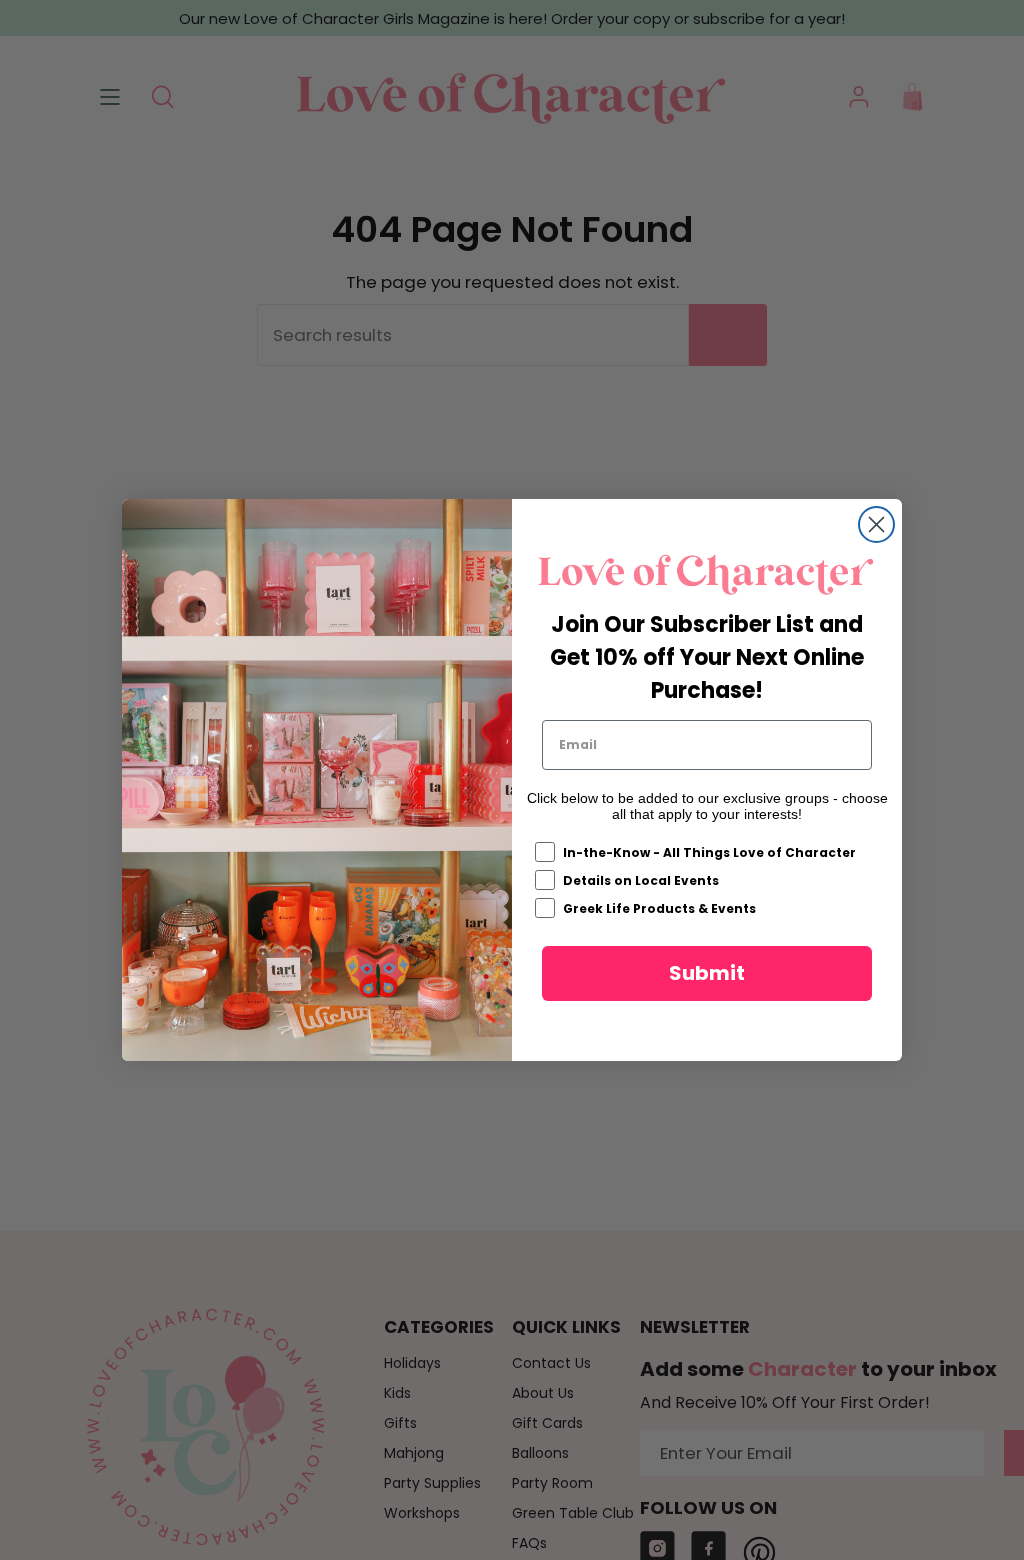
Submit (707, 973)
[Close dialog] (876, 524)
